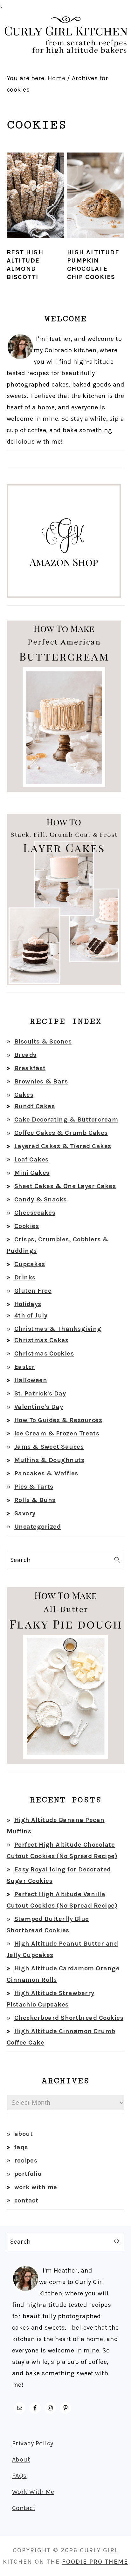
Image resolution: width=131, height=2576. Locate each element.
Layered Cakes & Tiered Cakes (63, 1146)
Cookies (27, 1226)
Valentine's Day (39, 1407)
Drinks (25, 1277)
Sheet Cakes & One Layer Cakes (65, 1186)
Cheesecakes (35, 1213)
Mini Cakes (32, 1173)
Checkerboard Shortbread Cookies (69, 2018)
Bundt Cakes (35, 1106)
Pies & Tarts (34, 1487)
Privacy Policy (33, 2443)
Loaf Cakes (31, 1159)
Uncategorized (38, 1527)
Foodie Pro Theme (95, 2562)
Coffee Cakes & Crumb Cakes (61, 1133)
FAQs (19, 2476)
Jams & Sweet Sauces (49, 1447)
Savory (25, 1513)
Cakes (24, 1095)
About (21, 2459)
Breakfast (30, 1068)
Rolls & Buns (35, 1500)
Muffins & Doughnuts (49, 1460)
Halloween (31, 1380)
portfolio (28, 2174)
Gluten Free (33, 1291)
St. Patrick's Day (40, 1393)
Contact (24, 2508)
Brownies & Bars (41, 1081)
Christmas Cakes (41, 1340)
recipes (26, 2160)
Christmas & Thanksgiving (58, 1329)
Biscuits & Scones (43, 1041)
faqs (21, 2147)
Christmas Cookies (44, 1353)
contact (26, 2200)
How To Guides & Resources (58, 1420)
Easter (25, 1367)
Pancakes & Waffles (46, 1473)
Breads (25, 1055)
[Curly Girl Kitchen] (65, 59)
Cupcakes (30, 1264)
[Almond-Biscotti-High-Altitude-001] (35, 242)
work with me (36, 2187)
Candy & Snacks (41, 1199)
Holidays (28, 1304)
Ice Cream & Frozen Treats (57, 1433)
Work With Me (33, 2492)
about (24, 2134)
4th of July (31, 1315)
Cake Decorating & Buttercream (66, 1119)
